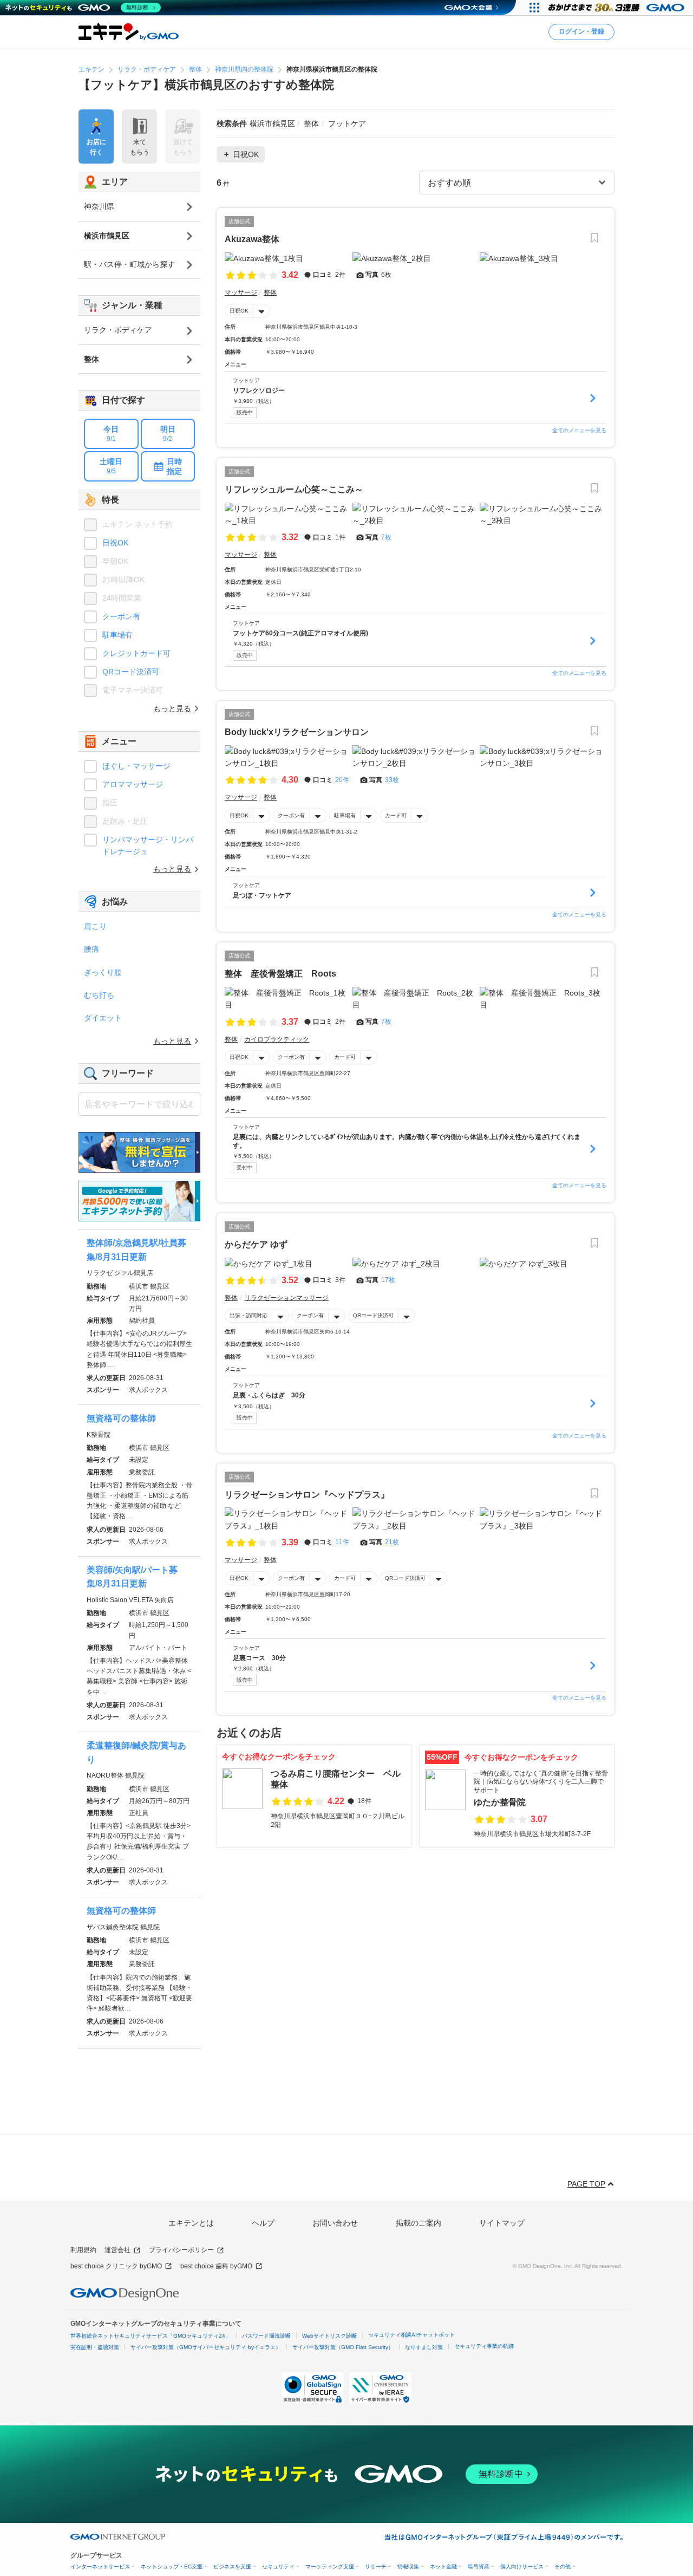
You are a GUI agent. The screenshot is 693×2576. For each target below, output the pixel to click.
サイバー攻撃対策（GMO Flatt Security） (343, 2347)
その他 (563, 2567)
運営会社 (117, 2250)
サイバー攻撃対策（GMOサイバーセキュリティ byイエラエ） (206, 2347)
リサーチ (376, 2567)
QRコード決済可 (373, 1315)
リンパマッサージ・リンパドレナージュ (148, 845)
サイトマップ (502, 2223)
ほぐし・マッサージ (136, 766)
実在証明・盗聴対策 (95, 2347)
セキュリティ (278, 2567)
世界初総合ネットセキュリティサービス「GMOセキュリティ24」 (151, 2336)
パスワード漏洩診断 (266, 2336)
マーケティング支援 (330, 2567)
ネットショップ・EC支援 (172, 2567)
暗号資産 (479, 2567)
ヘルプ (263, 2223)
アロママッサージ (133, 784)
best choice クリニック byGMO (116, 2266)
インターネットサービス (100, 2567)
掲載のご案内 (419, 2223)
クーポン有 (291, 815)
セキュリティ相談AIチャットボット (411, 2335)
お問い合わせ (335, 2223)
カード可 (396, 815)
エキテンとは (191, 2223)
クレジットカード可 (136, 653)
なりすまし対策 (424, 2347)
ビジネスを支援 (232, 2567)
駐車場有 (345, 815)
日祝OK (239, 311)
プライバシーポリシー (181, 2250)
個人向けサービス (522, 2567)
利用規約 (83, 2250)
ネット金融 (443, 2567)
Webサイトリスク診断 (329, 2336)
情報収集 (408, 2567)
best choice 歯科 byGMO (216, 2266)
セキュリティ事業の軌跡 (484, 2346)
